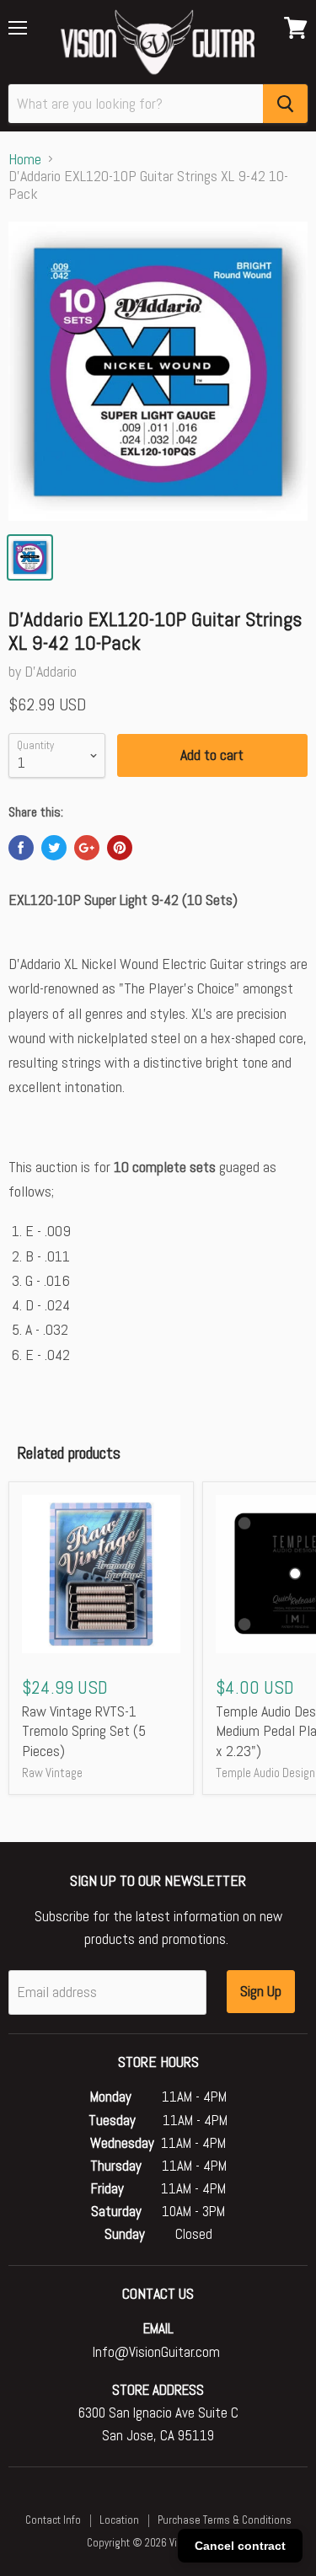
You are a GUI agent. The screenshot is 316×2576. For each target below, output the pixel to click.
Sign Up (261, 1991)
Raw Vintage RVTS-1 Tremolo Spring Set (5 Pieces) (84, 1731)
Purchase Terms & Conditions (225, 2520)
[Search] (285, 104)
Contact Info (53, 2520)
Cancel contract (240, 2546)
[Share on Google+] (87, 848)
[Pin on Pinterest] (120, 848)
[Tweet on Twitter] (54, 848)
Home (25, 160)
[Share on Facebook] (21, 848)
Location (119, 2520)
